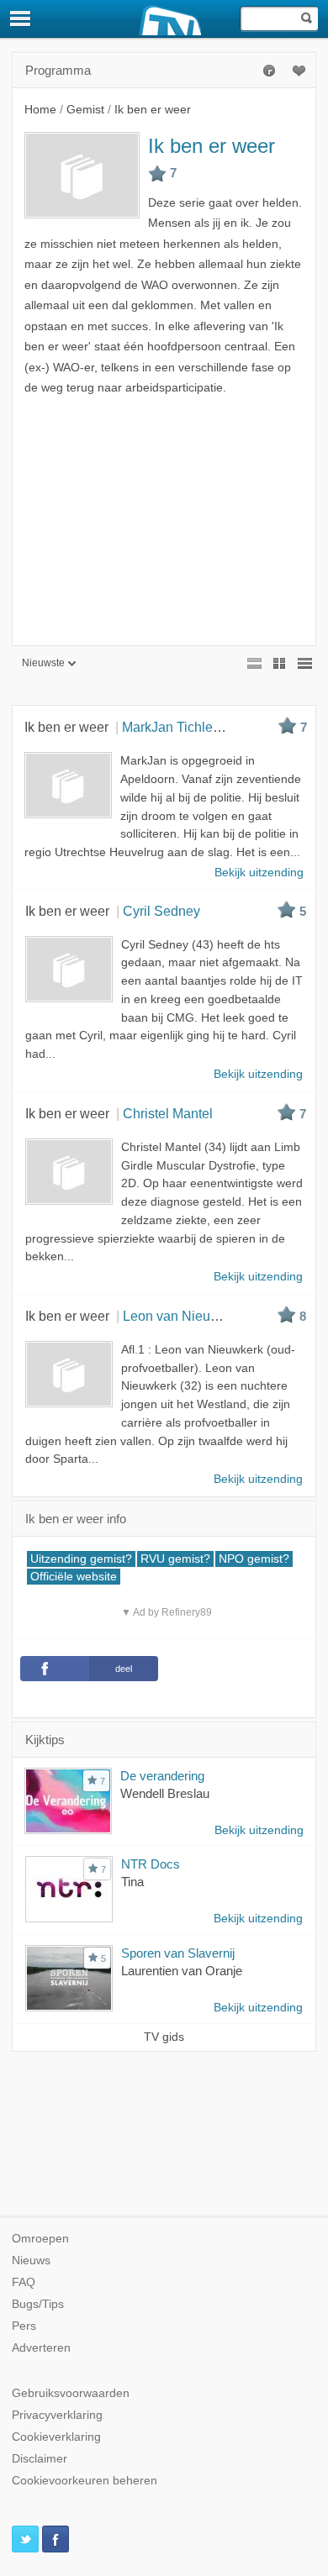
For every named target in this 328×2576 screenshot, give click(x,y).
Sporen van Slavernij (178, 1953)
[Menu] (21, 18)
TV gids (164, 2037)
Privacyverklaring (57, 2415)
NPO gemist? (254, 1559)
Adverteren (41, 2348)
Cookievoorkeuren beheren (85, 2481)
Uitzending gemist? (81, 1559)
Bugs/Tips (38, 2304)
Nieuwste (43, 663)
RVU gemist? (175, 1559)
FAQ (24, 2282)
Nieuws (31, 2261)
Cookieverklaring (56, 2437)
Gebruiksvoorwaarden (71, 2393)
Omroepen (40, 2239)
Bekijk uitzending (259, 1830)
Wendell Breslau (165, 1793)
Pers (24, 2326)
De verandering (162, 1776)
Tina (132, 1882)
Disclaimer (40, 2459)
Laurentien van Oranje (182, 1971)
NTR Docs (151, 1864)
